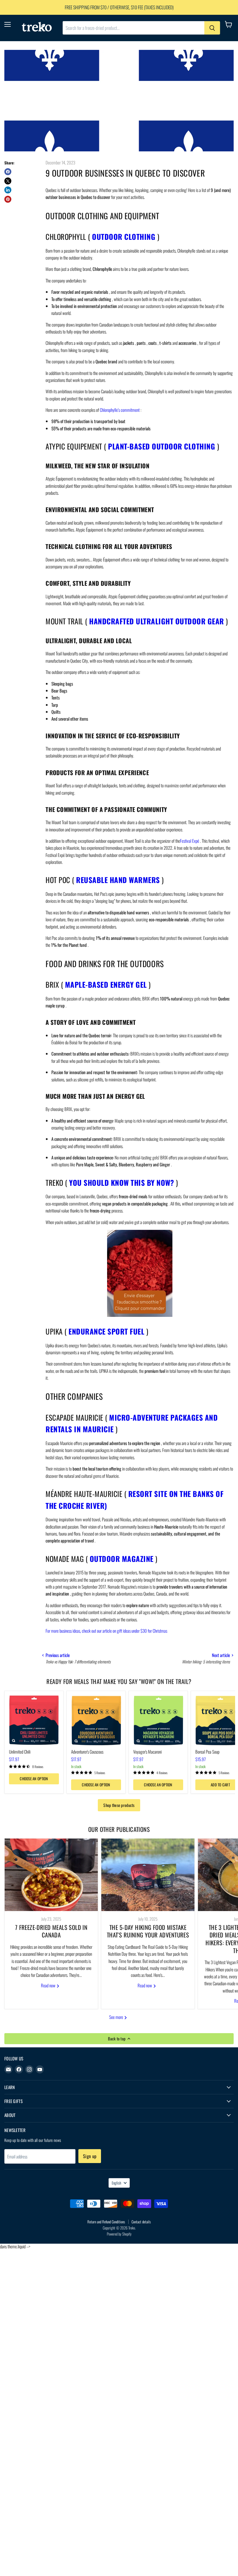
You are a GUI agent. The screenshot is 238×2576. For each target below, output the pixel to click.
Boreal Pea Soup (207, 1752)
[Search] (212, 28)
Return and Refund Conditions (106, 2222)
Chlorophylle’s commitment (120, 410)
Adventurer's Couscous (87, 1752)
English (116, 2183)
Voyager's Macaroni (147, 1752)
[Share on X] (8, 181)
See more (117, 2017)
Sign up (90, 2156)
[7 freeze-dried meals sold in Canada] (51, 1875)
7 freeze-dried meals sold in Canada (51, 1931)
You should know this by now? (121, 1182)
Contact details (141, 2222)
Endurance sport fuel (106, 1331)
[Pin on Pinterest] (8, 199)
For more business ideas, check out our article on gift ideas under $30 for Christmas (106, 1631)
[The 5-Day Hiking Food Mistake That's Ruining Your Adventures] (148, 1875)
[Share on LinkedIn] (8, 190)
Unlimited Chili (20, 1752)
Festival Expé (190, 841)
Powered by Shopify (119, 2234)
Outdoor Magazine (122, 1559)
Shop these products (119, 1805)
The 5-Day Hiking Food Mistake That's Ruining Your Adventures (148, 1931)
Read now (49, 1985)
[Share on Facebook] (8, 172)
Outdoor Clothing (124, 236)
